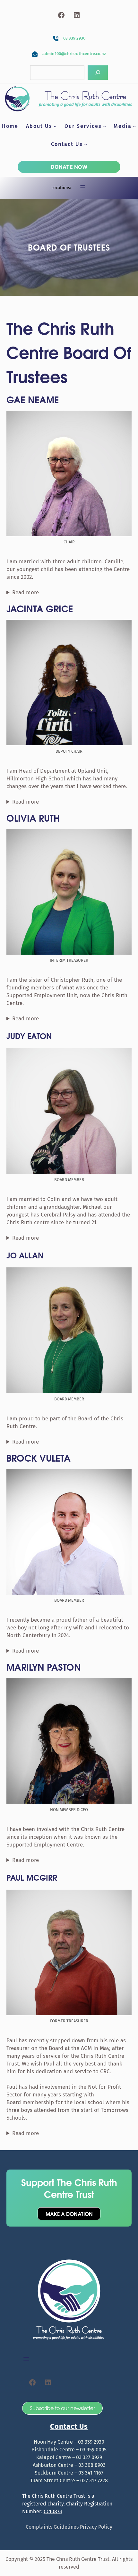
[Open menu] (83, 188)
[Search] (98, 73)
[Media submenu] (134, 126)
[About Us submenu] (55, 126)
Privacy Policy (96, 2527)
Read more (26, 592)
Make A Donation (69, 2213)
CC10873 (53, 2511)
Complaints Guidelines (52, 2527)
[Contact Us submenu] (86, 144)
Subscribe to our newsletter (62, 2408)
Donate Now (69, 167)
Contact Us (69, 2426)
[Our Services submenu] (105, 126)
